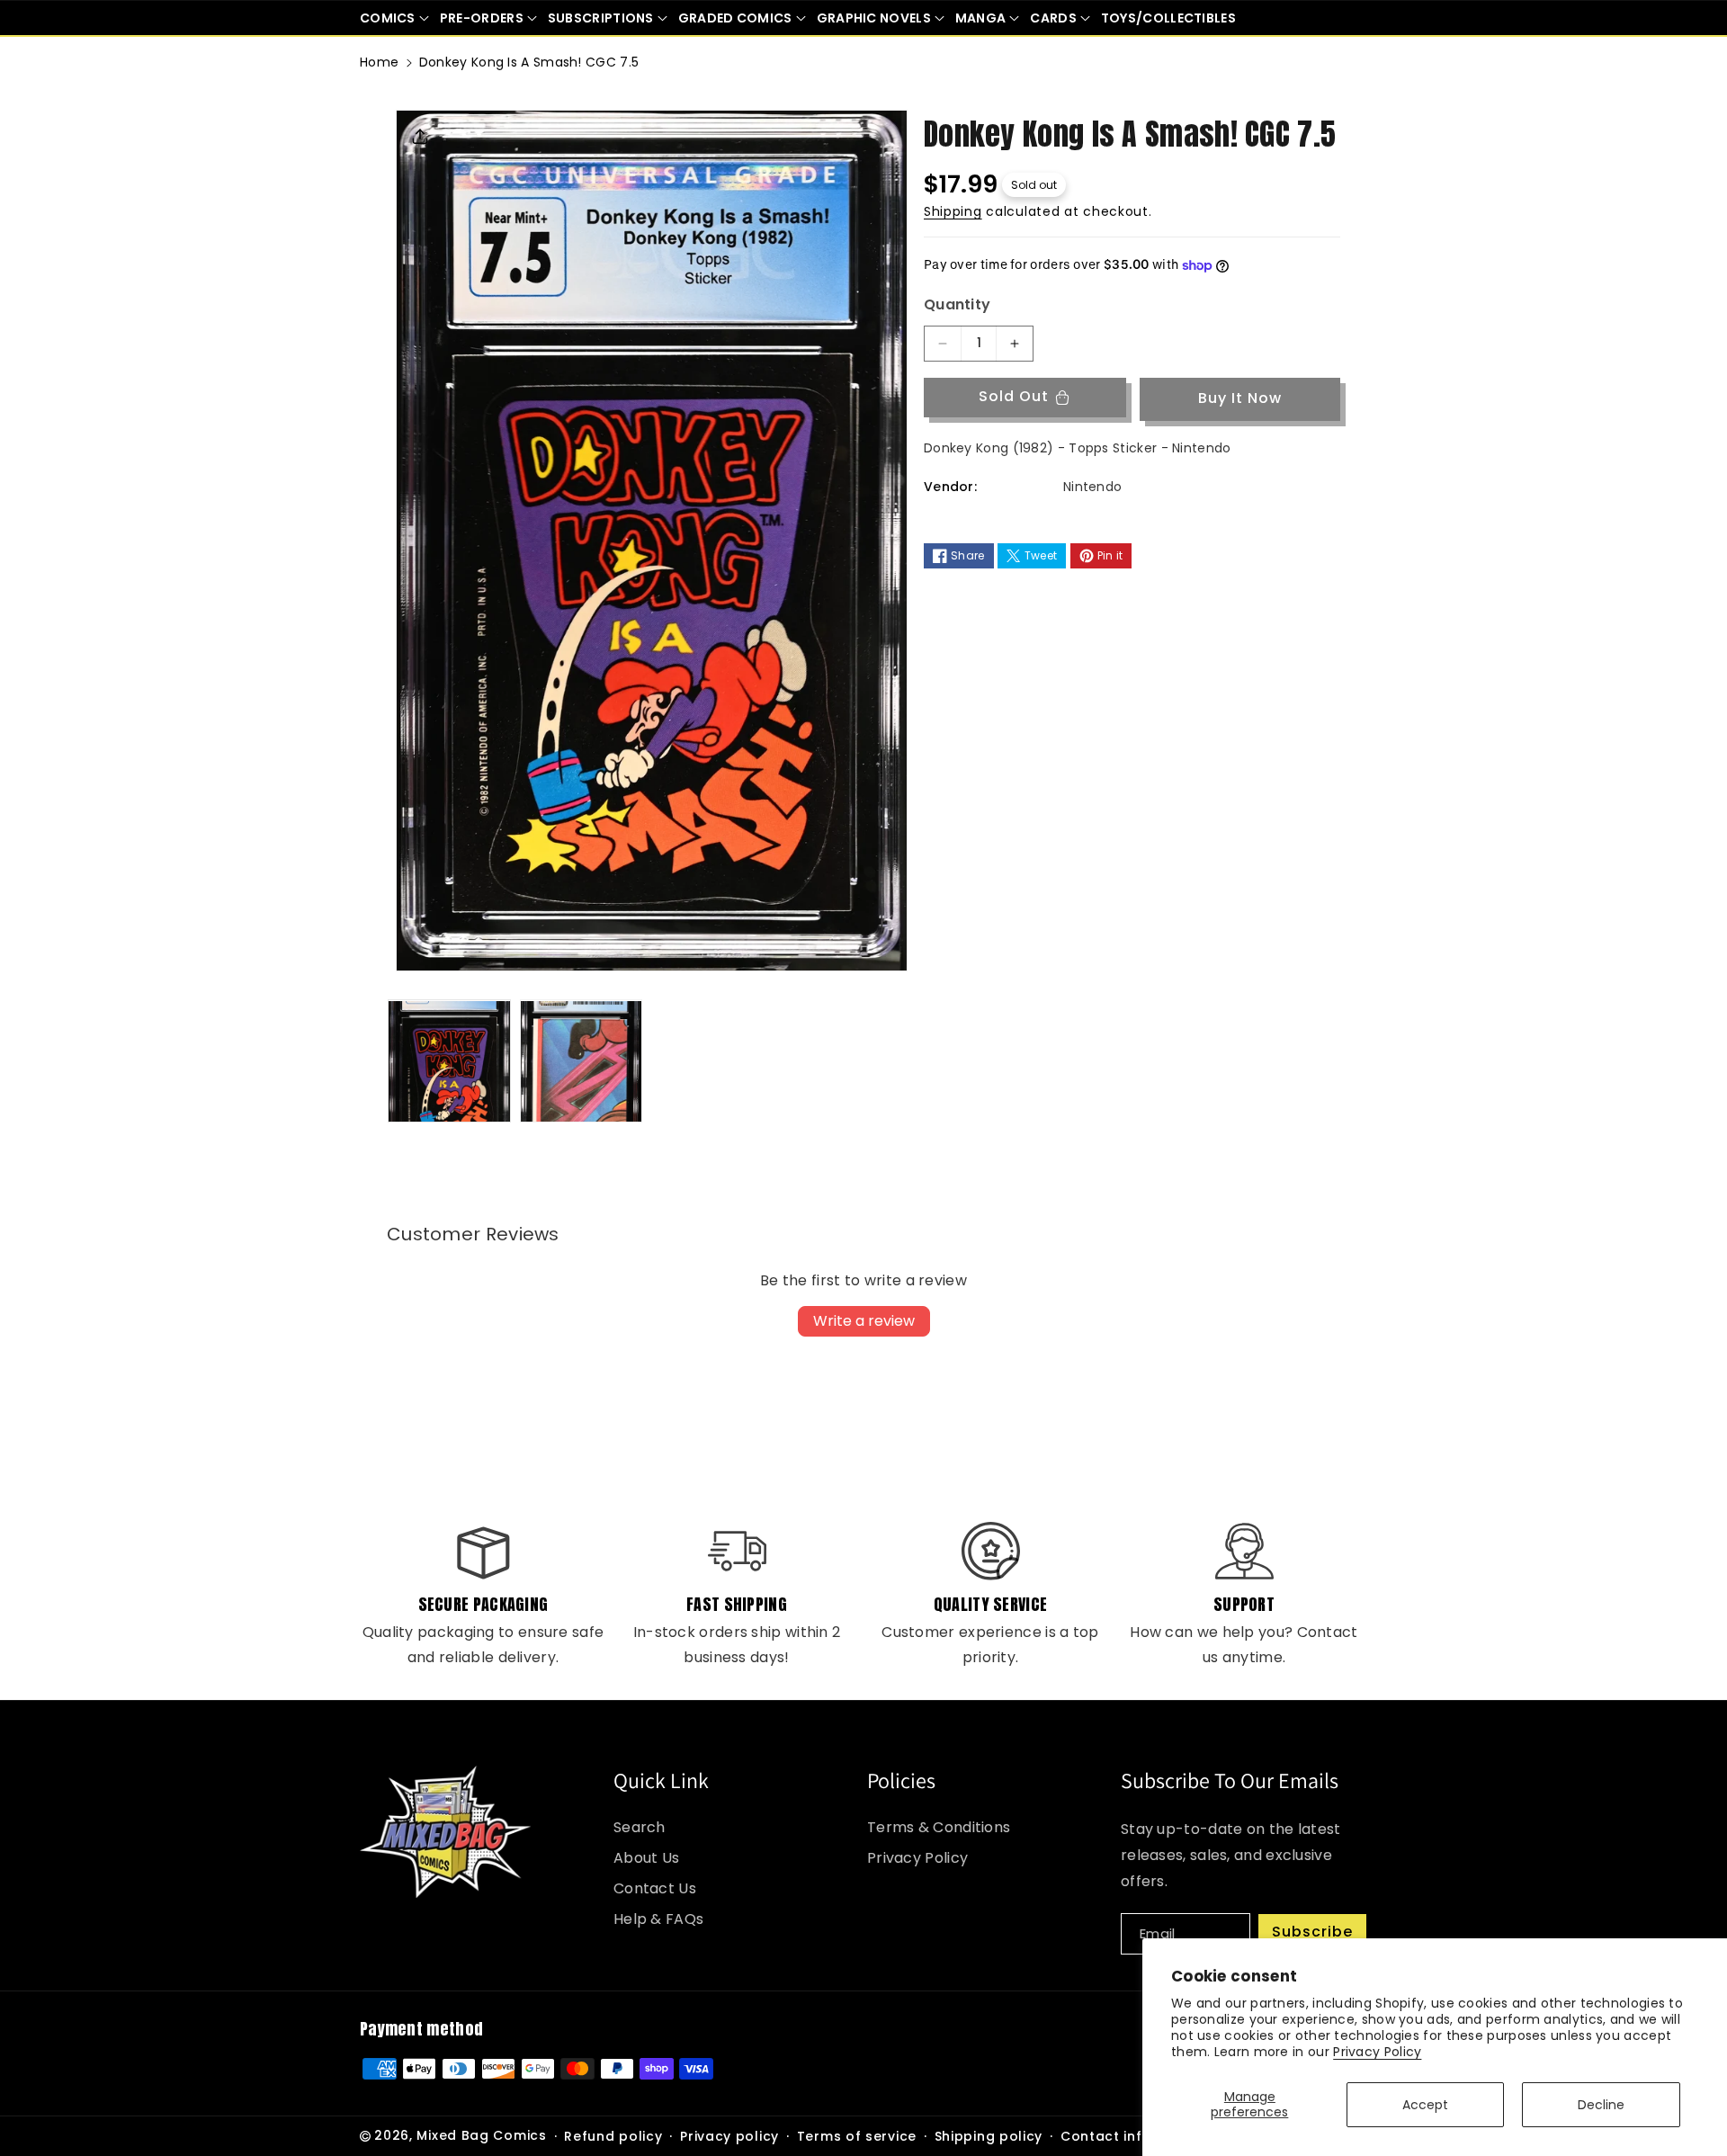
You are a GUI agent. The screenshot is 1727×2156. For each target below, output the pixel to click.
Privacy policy (729, 2136)
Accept (1425, 2105)
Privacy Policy (1377, 2052)
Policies (901, 1780)
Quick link (661, 1780)
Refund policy (613, 2136)
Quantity (957, 304)
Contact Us (655, 1888)
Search (640, 1827)
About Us (646, 1858)
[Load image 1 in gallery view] (449, 1062)
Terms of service (857, 2136)
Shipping (953, 212)
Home (379, 62)
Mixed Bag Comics (481, 2135)
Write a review (864, 1321)
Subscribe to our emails (1230, 1780)
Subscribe (1312, 1932)
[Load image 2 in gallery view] (582, 1062)
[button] (394, 18)
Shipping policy (989, 2136)
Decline (1601, 2105)
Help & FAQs (658, 1919)
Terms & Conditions (939, 1827)
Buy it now (1240, 399)
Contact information (1134, 2136)
